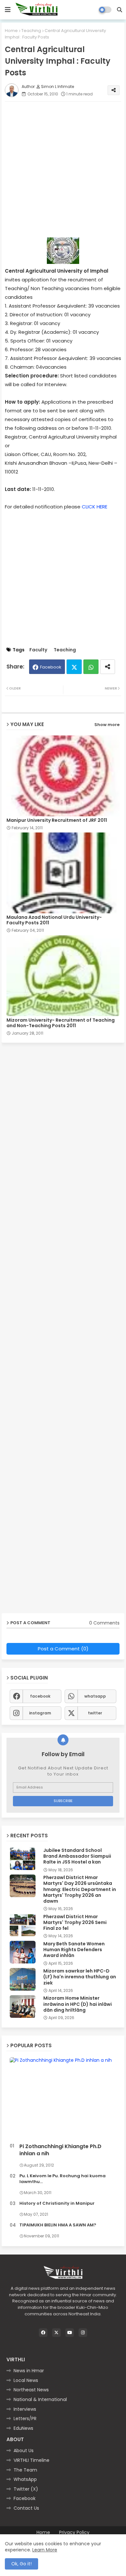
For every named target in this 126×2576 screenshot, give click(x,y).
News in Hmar (29, 2371)
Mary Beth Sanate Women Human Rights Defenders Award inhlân (74, 1950)
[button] (120, 10)
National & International (40, 2399)
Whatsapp (91, 667)
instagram (40, 1713)
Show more (107, 725)
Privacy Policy (74, 2533)
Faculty (38, 650)
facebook (40, 1696)
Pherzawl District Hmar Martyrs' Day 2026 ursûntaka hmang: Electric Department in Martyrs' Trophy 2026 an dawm (80, 1889)
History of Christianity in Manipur (57, 2203)
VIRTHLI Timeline (31, 2460)
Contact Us (26, 2508)
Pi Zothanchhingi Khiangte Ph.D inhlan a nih (60, 2150)
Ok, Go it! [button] (21, 2564)
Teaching (31, 31)
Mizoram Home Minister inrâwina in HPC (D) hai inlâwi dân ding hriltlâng (78, 2004)
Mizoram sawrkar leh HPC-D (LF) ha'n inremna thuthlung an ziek (80, 1977)
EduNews (23, 2428)
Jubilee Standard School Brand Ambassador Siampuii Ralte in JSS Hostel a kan (77, 1856)
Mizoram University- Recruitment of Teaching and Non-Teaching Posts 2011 (61, 1023)
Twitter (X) (26, 2489)
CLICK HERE (94, 507)
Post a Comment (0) (63, 1649)
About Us (24, 2451)
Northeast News (31, 2390)
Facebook (51, 667)
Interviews (25, 2409)
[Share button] (108, 667)
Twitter (74, 667)
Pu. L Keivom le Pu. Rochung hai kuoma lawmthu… (63, 2179)
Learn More (45, 2550)
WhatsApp (25, 2479)
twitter (95, 1713)
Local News (26, 2380)
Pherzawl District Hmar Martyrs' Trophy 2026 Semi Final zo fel (75, 1923)
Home (11, 31)
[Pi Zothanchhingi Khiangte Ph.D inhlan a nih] (63, 2099)
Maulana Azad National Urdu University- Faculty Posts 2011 (54, 920)
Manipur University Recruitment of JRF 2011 (57, 820)
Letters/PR (25, 2418)
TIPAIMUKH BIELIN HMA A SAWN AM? (58, 2225)
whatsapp (95, 1696)
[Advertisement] (63, 169)
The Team (25, 2470)
